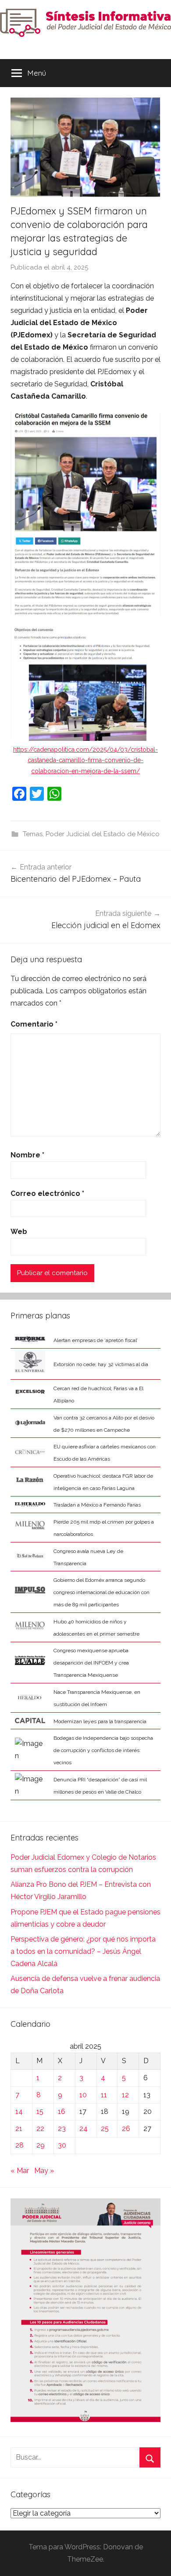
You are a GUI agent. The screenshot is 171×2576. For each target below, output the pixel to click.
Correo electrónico (47, 1193)
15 (40, 2112)
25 (105, 2129)
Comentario (34, 1024)
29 (41, 2145)
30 (62, 2145)
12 (125, 2095)
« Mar (20, 2171)
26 (126, 2129)
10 (83, 2095)
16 (62, 2112)
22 (40, 2129)
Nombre (27, 1155)
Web (19, 1232)
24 (84, 2129)
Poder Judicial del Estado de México (103, 834)
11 (104, 2095)
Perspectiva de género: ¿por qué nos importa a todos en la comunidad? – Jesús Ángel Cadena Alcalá (83, 1951)
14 (19, 2112)
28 (20, 2145)
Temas (33, 834)
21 (19, 2129)
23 (62, 2129)
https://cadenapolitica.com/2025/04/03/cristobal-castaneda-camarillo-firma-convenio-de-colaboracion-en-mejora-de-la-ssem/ (85, 760)
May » (44, 2171)
